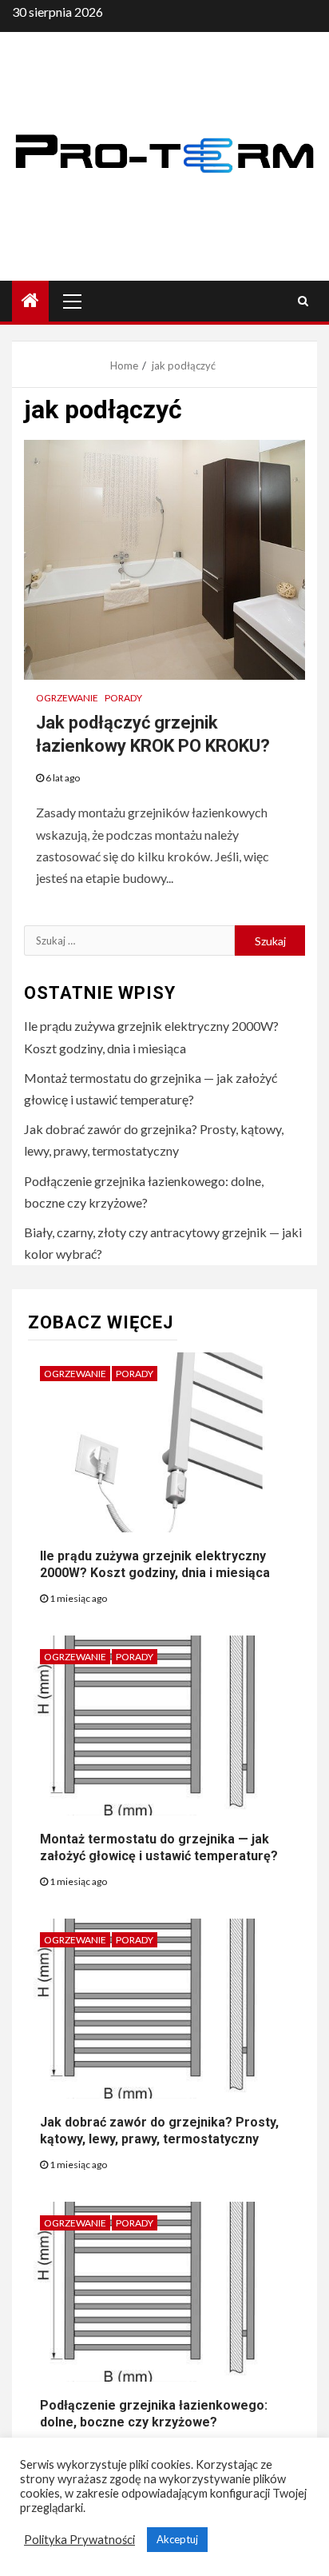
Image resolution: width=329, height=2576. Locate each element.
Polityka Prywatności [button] (79, 2540)
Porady (123, 698)
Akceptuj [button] (177, 2539)
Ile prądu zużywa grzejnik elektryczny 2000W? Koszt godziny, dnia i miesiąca (155, 1564)
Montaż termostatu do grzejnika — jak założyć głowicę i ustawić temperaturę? (159, 1847)
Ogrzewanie (67, 698)
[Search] (303, 301)
